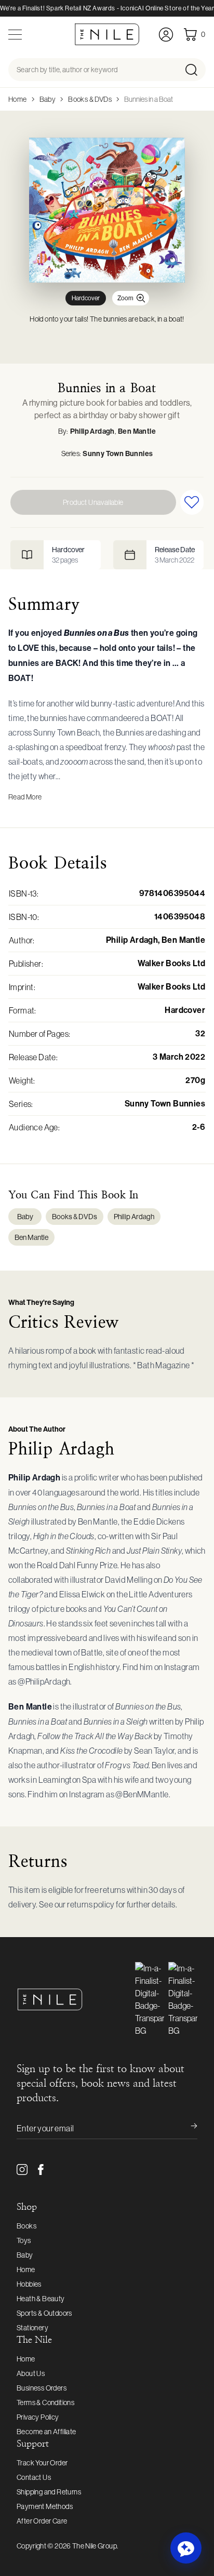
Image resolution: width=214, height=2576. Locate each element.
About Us (31, 2373)
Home (18, 99)
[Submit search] (195, 70)
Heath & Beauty (41, 2299)
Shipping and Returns (49, 2492)
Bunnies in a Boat (149, 99)
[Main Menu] (15, 35)
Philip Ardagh (92, 431)
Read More (25, 797)
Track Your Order (42, 2463)
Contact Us (34, 2477)
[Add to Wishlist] (192, 502)
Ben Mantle (137, 431)
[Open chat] (186, 2548)
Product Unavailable (93, 502)
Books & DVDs (90, 99)
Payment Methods (45, 2506)
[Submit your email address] (187, 2128)
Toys (24, 2240)
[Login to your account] (166, 35)
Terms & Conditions (45, 2403)
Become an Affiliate (46, 2432)
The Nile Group (95, 2546)
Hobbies (29, 2284)
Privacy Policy (38, 2417)
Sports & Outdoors (44, 2313)
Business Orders (42, 2388)
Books (26, 2226)
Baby (48, 99)
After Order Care (42, 2521)
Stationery (32, 2328)
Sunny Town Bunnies (118, 454)
